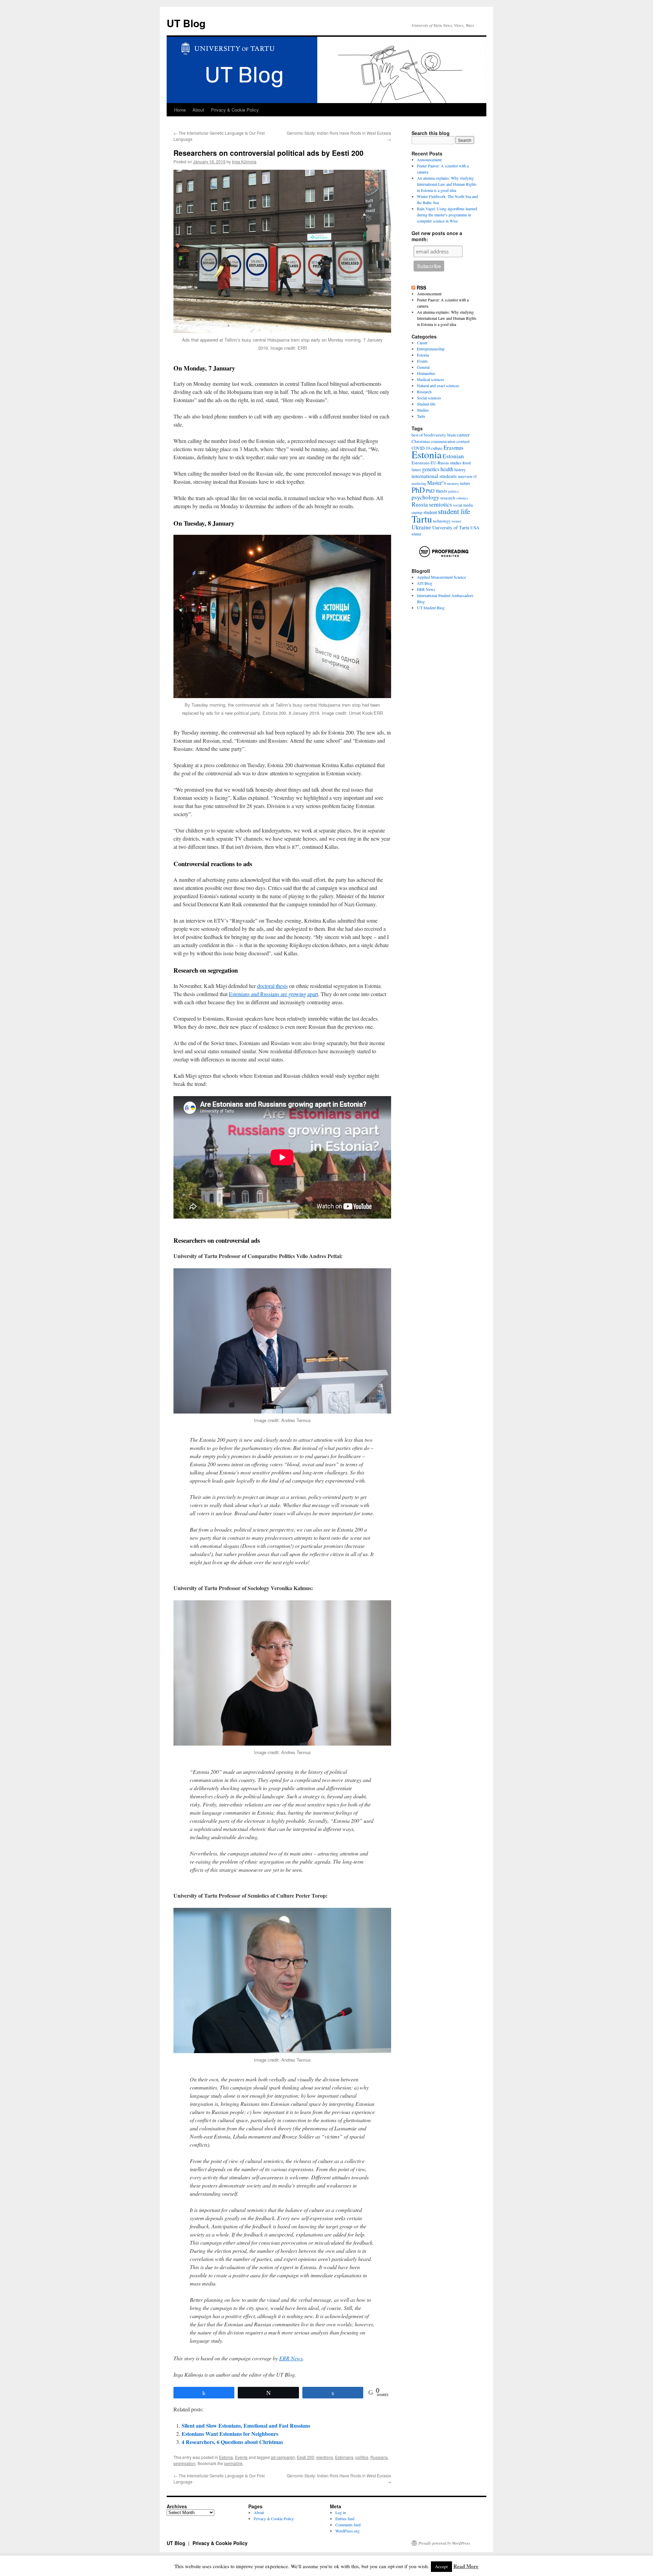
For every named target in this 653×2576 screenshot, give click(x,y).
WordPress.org (347, 2531)
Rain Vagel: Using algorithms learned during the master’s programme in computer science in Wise (447, 215)
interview (465, 476)
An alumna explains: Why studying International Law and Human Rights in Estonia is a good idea (447, 184)
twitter (457, 521)
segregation (185, 2463)
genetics (431, 469)
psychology (425, 497)
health (447, 469)
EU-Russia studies (446, 463)
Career (422, 343)
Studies (423, 410)
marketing (419, 483)
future (416, 470)
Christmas (421, 441)
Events (241, 2457)
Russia (420, 504)
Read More (466, 2566)
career (463, 434)
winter (416, 534)
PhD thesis (437, 491)
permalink (233, 2463)
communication (443, 441)
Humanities (426, 373)
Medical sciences (431, 379)
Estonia (226, 2457)
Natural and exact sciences (438, 385)
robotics (462, 498)
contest (463, 441)
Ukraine (421, 527)
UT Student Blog (431, 608)
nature (465, 483)
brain (451, 435)
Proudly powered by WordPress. (445, 2543)
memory (453, 483)
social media (463, 505)
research (448, 498)
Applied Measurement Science (441, 577)
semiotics (440, 504)
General (423, 367)
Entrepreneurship (431, 349)
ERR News (291, 2358)
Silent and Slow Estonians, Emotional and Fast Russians (246, 2425)
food (467, 463)
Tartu (421, 416)
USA (475, 528)
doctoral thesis (272, 986)
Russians (379, 2457)
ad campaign (283, 2457)
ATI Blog (425, 583)
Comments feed (348, 2525)
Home (180, 110)
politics (362, 2457)
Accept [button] (441, 2566)
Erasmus (454, 448)
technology (442, 521)
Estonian (453, 456)
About (198, 110)
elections (325, 2457)
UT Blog (186, 23)
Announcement (429, 160)
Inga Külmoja (244, 161)
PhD (418, 490)
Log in (341, 2512)
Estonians (344, 2457)
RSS (421, 287)
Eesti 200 (306, 2457)
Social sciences (429, 398)
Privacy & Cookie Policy (235, 110)
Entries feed (345, 2519)
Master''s (437, 483)
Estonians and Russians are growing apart (273, 994)
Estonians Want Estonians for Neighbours (230, 2434)
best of (417, 435)
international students (434, 476)
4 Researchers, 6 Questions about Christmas (232, 2442)
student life (454, 511)
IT (475, 477)
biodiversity (435, 435)
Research (424, 392)
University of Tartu (451, 527)
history (460, 470)
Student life (426, 404)
